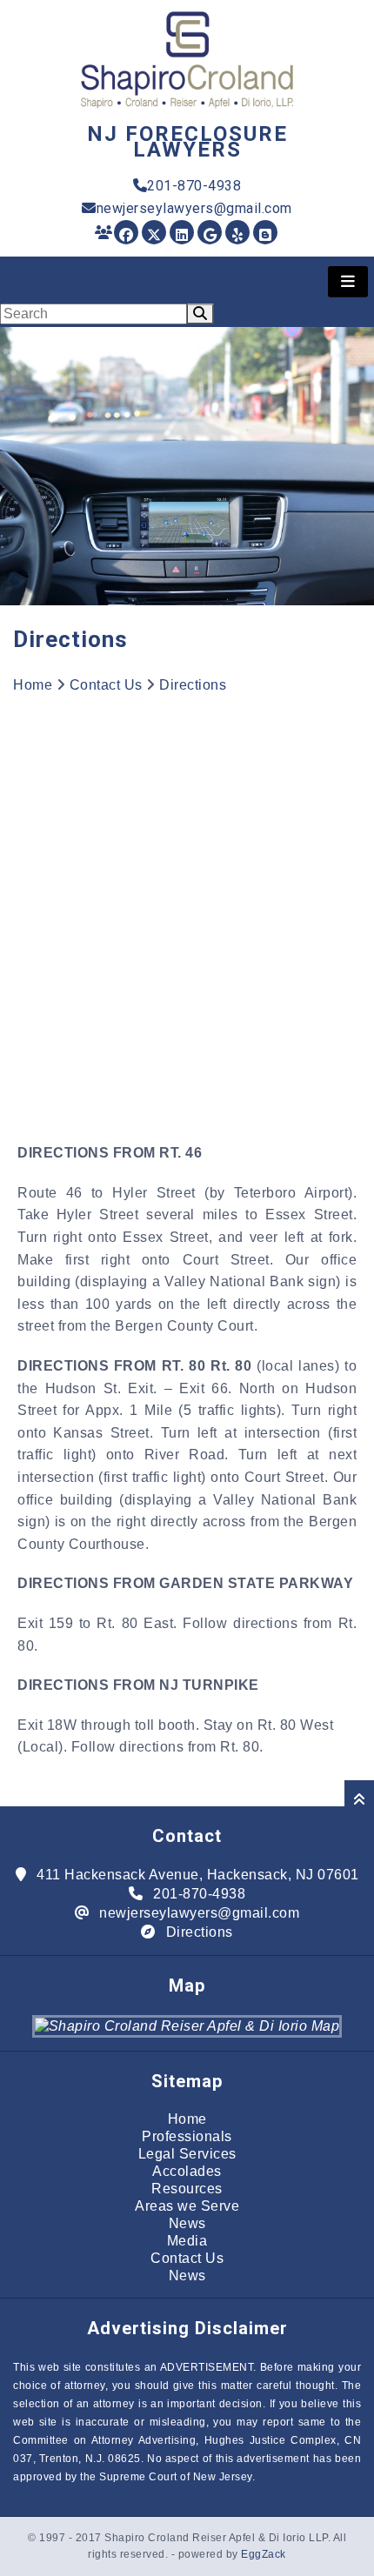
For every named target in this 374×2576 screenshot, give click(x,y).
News (187, 2223)
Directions (193, 685)
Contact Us (106, 685)
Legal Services (187, 2154)
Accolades (187, 2171)
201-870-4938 (194, 186)
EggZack (264, 2554)
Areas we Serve (187, 2206)
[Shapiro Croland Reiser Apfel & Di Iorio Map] (187, 2026)
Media (187, 2241)
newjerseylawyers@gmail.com (194, 208)
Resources (187, 2189)
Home (33, 685)
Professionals (187, 2136)
